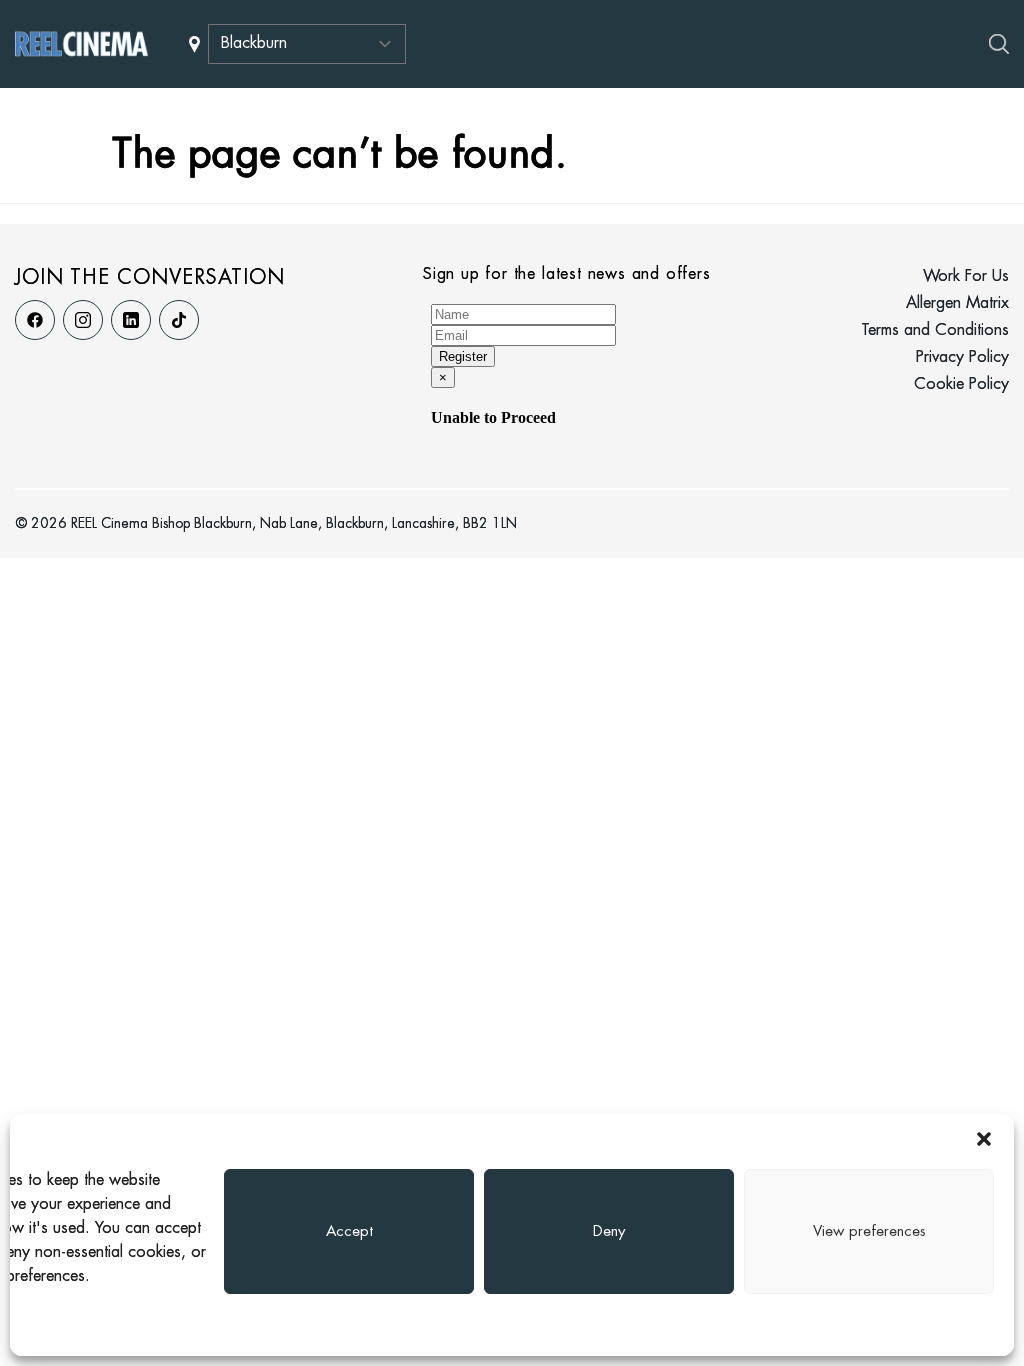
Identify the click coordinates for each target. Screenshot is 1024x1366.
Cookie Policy (961, 384)
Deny (609, 1232)
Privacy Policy (962, 357)
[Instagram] (83, 320)
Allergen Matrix (957, 303)
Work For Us (966, 276)
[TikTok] (179, 320)
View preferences (869, 1232)
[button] (984, 1139)
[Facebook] (35, 320)
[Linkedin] (131, 320)
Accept (349, 1232)
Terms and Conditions (935, 330)
